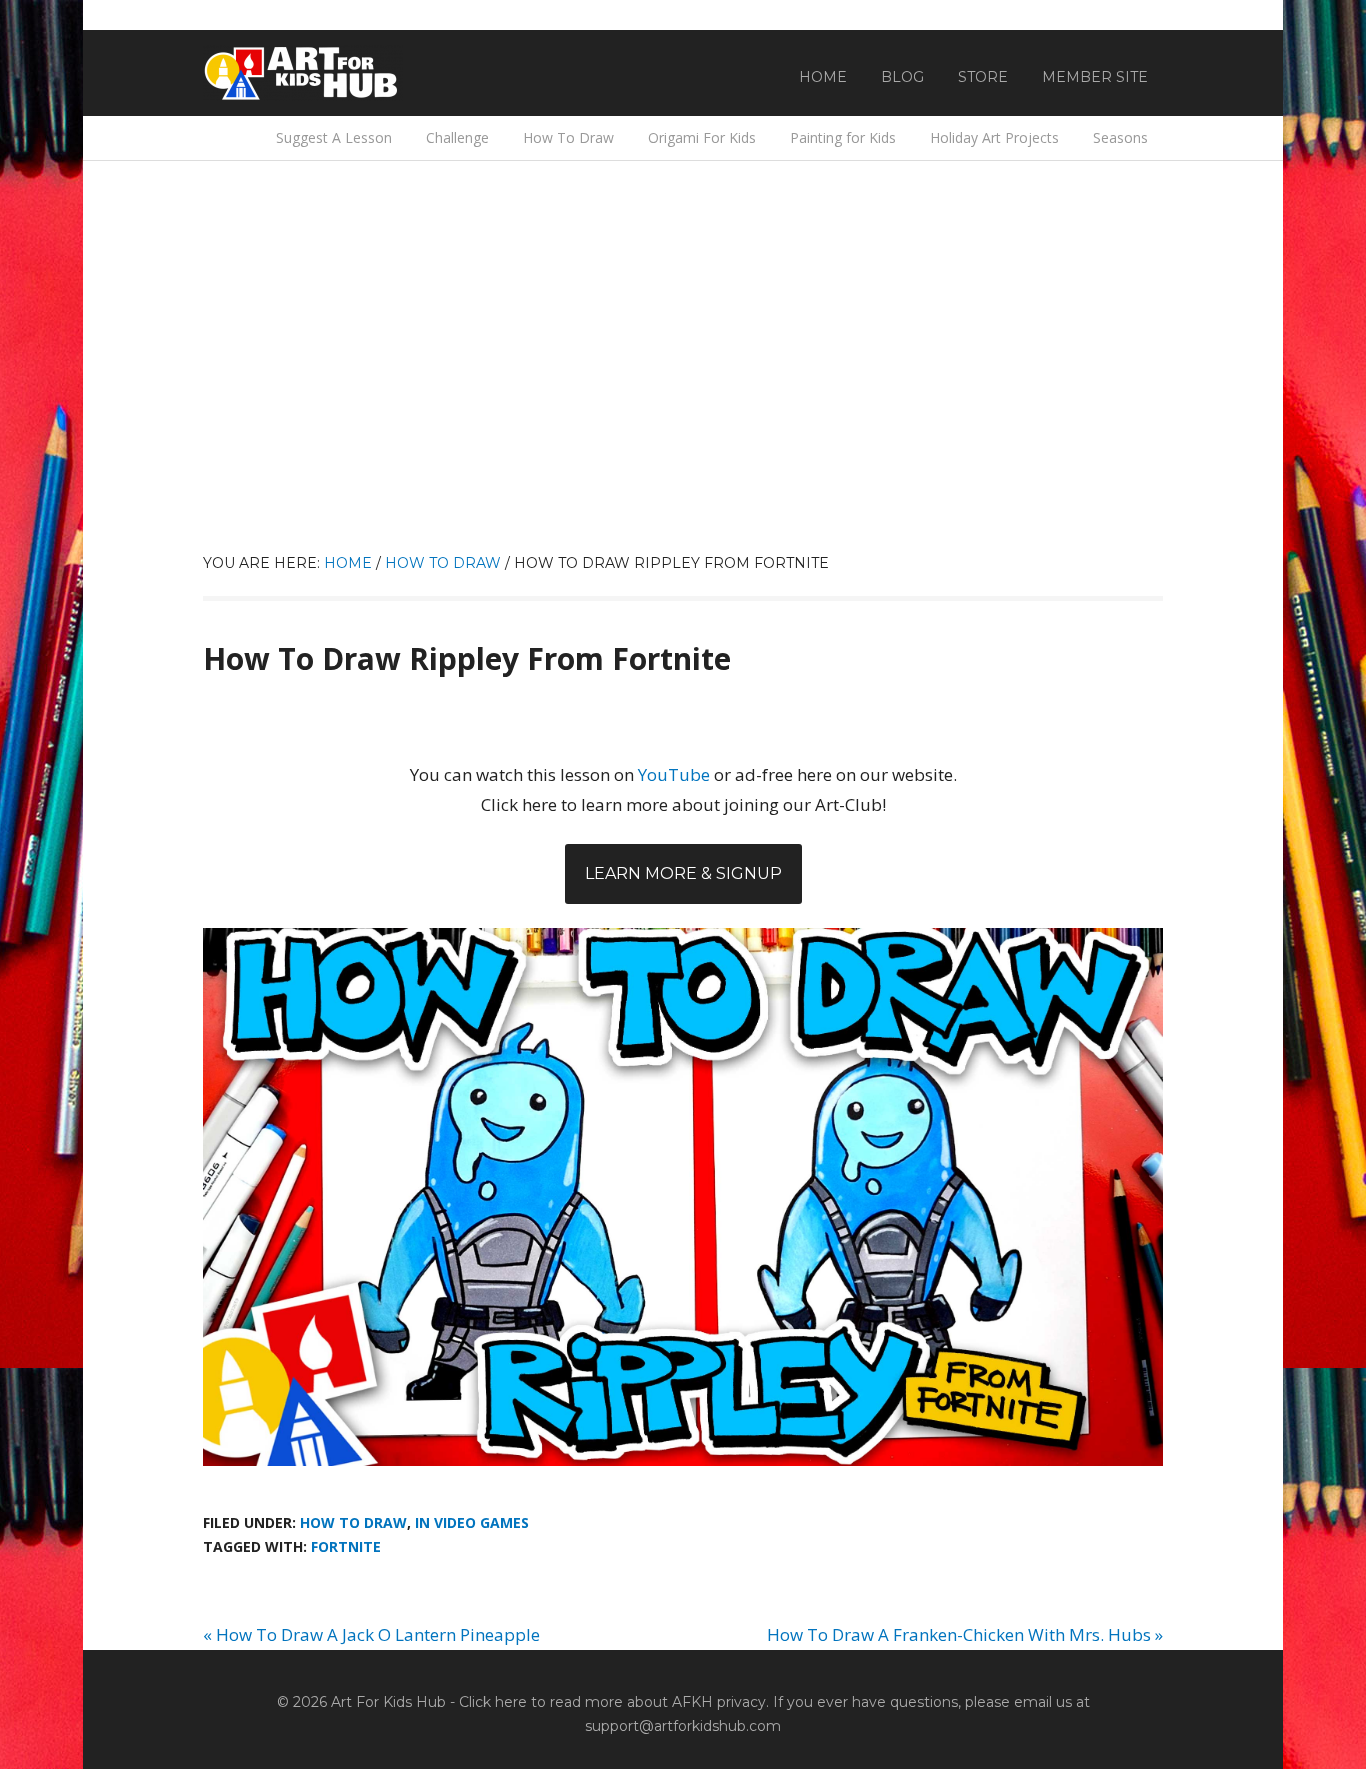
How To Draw (353, 1522)
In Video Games (472, 1522)
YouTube (674, 774)
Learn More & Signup (683, 873)
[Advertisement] (683, 401)
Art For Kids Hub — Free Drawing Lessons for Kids (303, 73)
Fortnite (346, 1546)
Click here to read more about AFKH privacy (612, 1702)
